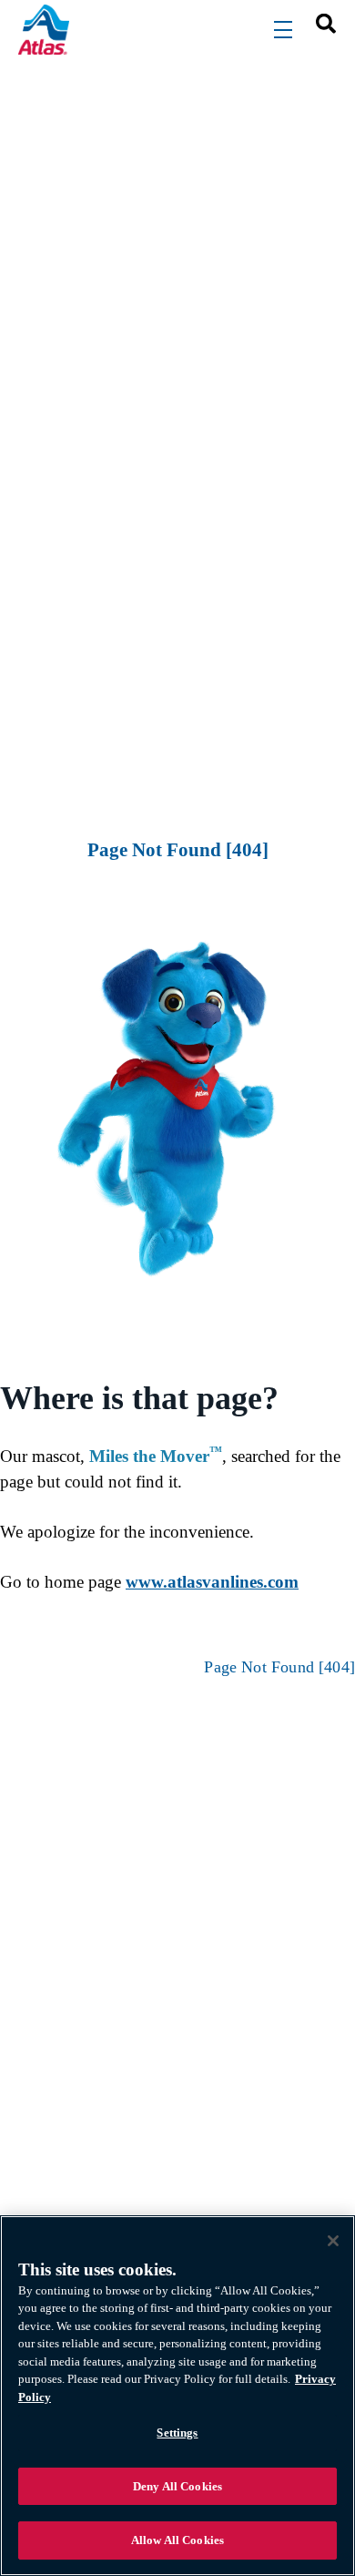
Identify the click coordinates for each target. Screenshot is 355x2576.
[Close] (333, 2241)
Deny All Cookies (177, 2486)
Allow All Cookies (177, 2540)
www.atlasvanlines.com (212, 1582)
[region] (177, 2396)
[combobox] (319, 22)
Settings (177, 2433)
